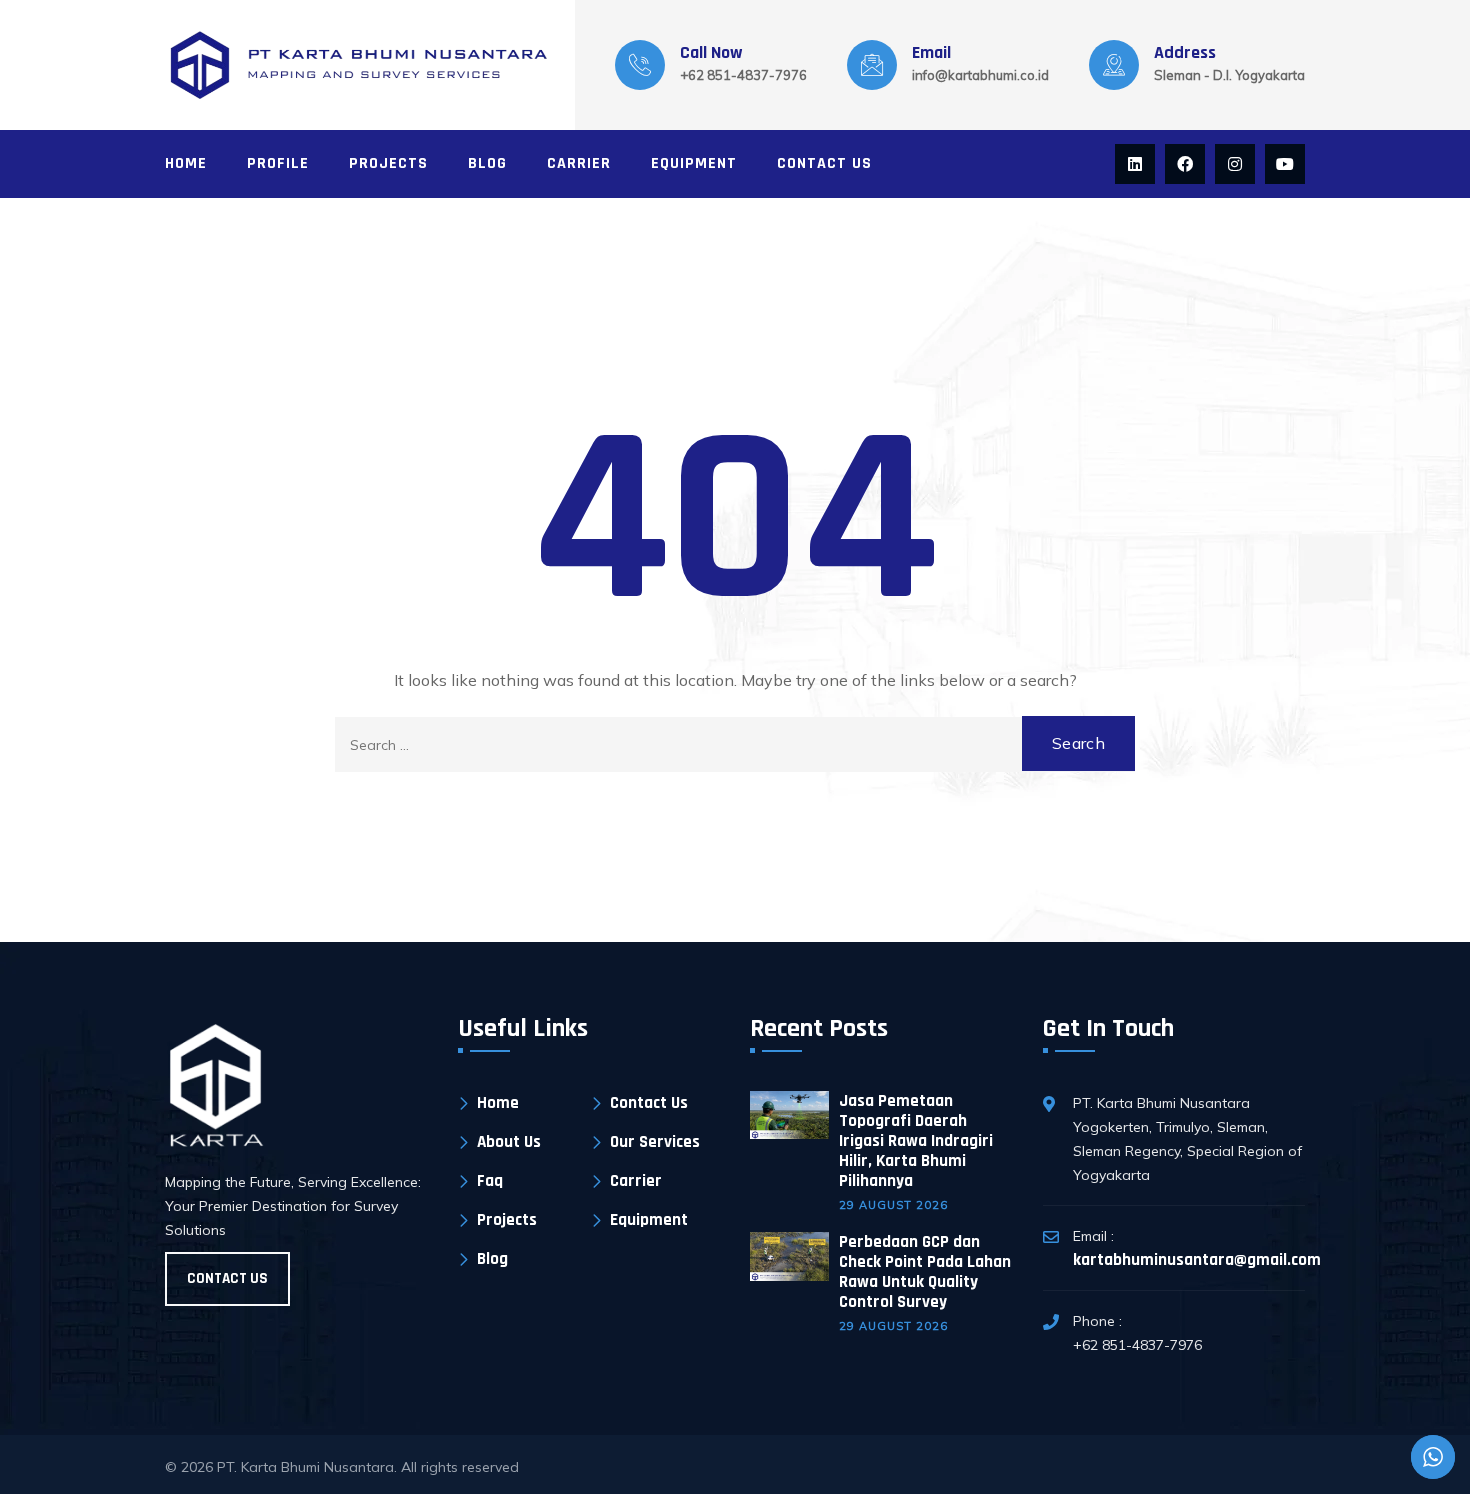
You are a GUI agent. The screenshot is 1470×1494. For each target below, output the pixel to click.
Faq (490, 1181)
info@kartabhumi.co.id (980, 75)
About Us (509, 1142)
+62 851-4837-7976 (743, 75)
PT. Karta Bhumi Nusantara (305, 1467)
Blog (487, 163)
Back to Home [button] (735, 827)
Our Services (655, 1142)
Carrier (579, 163)
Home (186, 163)
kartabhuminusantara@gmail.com (1197, 1260)
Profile (278, 163)
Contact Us (824, 163)
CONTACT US (227, 1278)
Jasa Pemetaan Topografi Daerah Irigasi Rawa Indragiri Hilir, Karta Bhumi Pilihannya (916, 1141)
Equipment (694, 163)
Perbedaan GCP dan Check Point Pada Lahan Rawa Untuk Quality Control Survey (925, 1272)
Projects (388, 163)
